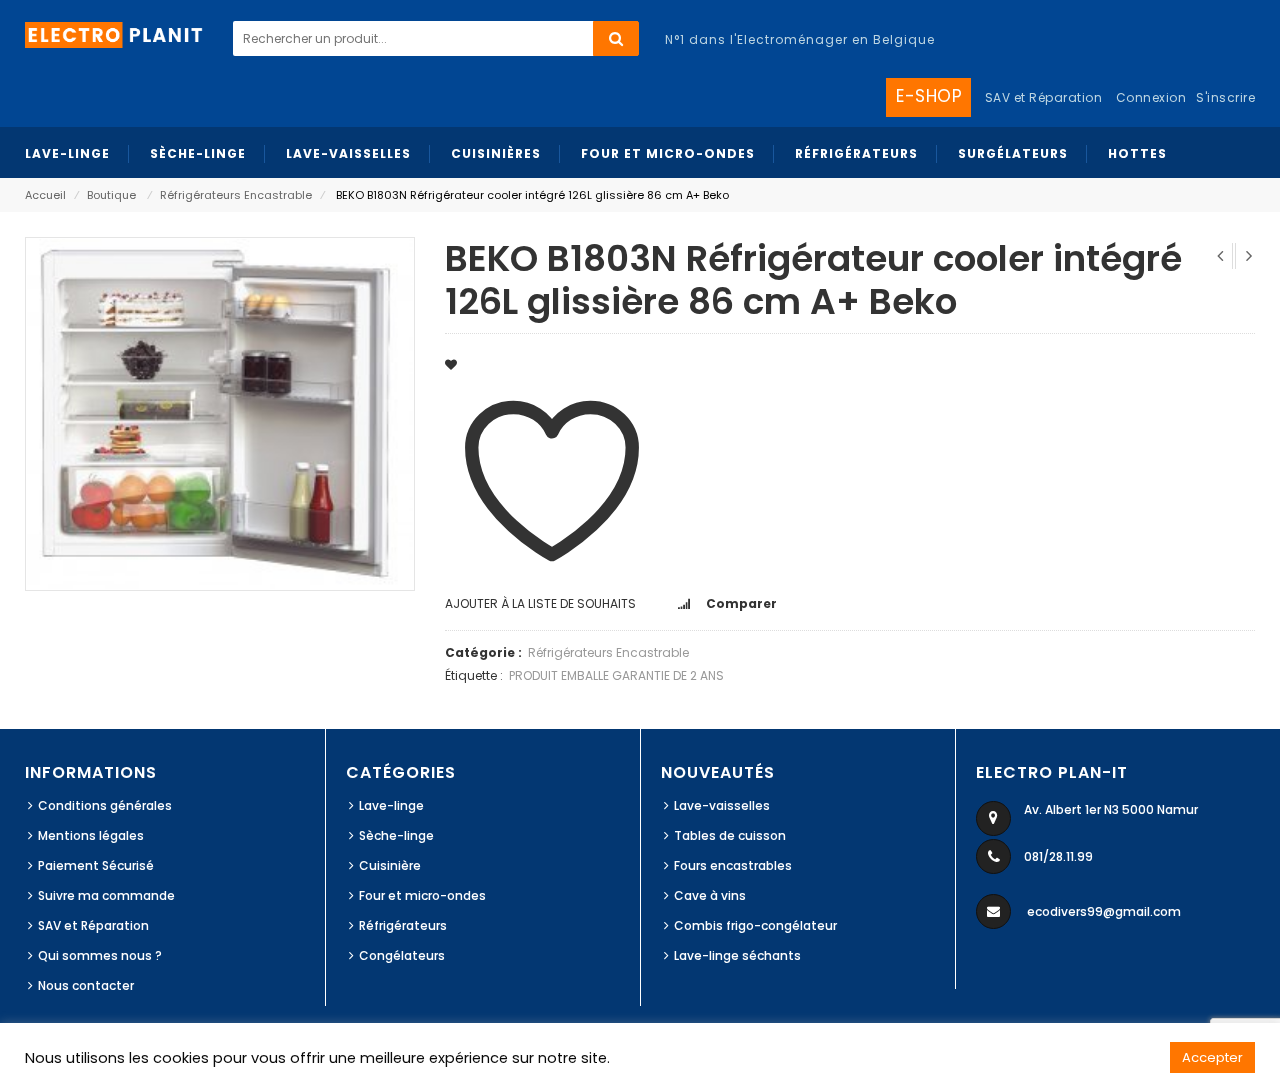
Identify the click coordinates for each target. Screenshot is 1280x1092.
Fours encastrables (733, 865)
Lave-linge (391, 805)
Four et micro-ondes (422, 895)
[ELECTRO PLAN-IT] (115, 33)
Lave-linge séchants (737, 955)
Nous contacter (86, 985)
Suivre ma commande (106, 895)
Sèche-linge (396, 835)
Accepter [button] (1212, 1057)
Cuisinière (390, 865)
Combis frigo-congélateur (755, 925)
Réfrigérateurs (403, 925)
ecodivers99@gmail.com (1104, 911)
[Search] (616, 38)
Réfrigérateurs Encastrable (236, 195)
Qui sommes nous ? (100, 955)
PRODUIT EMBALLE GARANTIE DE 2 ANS (616, 675)
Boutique (111, 195)
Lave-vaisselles (722, 805)
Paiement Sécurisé (96, 865)
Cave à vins (710, 895)
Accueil (45, 195)
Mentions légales (91, 835)
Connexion (1151, 97)
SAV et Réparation (93, 925)
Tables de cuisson (730, 835)
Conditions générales (105, 805)
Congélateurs (402, 955)
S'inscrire (1225, 97)
